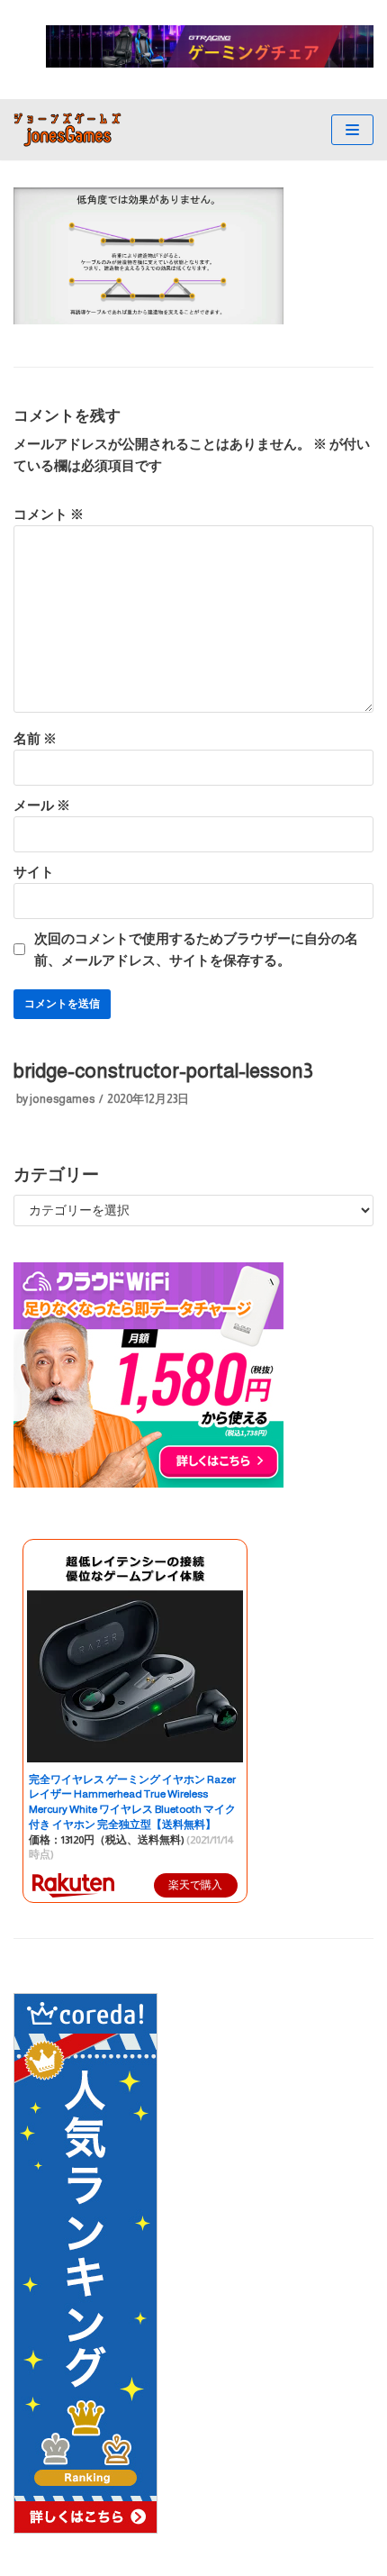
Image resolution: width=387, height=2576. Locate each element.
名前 (35, 738)
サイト (34, 872)
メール (42, 805)
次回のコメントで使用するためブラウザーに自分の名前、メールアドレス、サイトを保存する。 (196, 949)
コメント (49, 514)
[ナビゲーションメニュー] (352, 130)
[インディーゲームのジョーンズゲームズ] (67, 130)
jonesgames (62, 1099)
